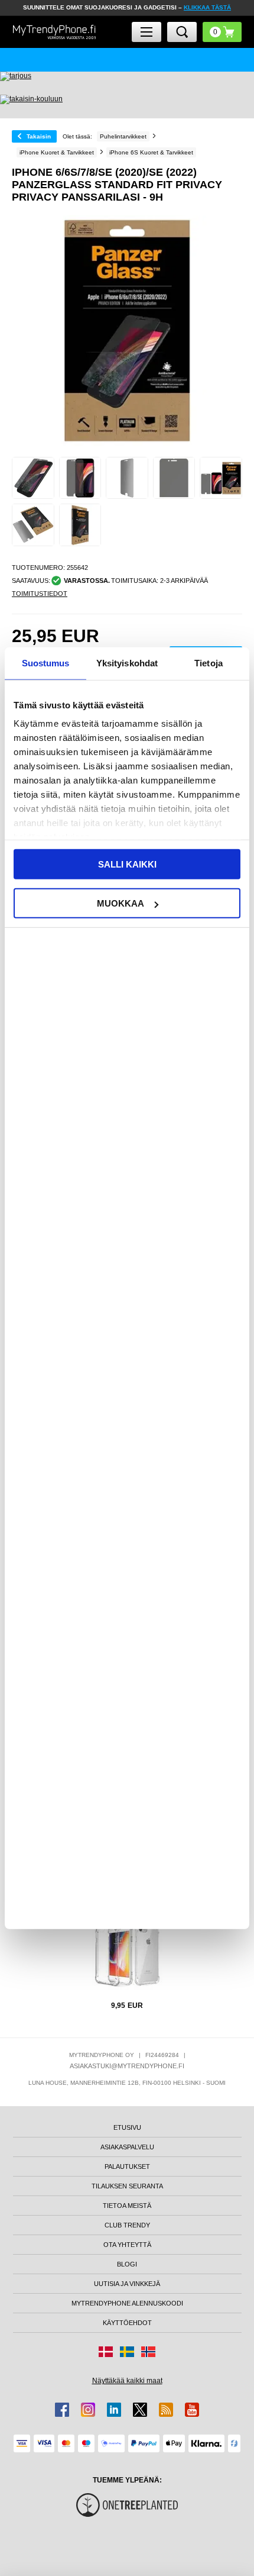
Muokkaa (121, 903)
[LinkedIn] (114, 2410)
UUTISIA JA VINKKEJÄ (127, 2284)
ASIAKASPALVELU (127, 2147)
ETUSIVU (127, 2127)
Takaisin (39, 136)
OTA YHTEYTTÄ (127, 2245)
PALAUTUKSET (127, 2166)
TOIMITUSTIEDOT (40, 594)
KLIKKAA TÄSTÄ (207, 7)
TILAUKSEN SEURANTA (127, 2186)
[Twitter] (140, 2410)
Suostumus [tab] (46, 662)
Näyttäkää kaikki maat (127, 2381)
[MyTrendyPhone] (54, 32)
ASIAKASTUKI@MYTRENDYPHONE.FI (127, 2066)
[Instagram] (88, 2410)
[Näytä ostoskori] (222, 32)
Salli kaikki (127, 864)
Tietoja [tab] (209, 662)
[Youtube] (192, 2410)
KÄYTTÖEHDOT (127, 2323)
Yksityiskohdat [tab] (127, 662)
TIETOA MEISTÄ (127, 2206)
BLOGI (127, 2264)
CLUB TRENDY (127, 2225)
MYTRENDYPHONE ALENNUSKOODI (127, 2303)
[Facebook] (62, 2410)
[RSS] (166, 2410)
